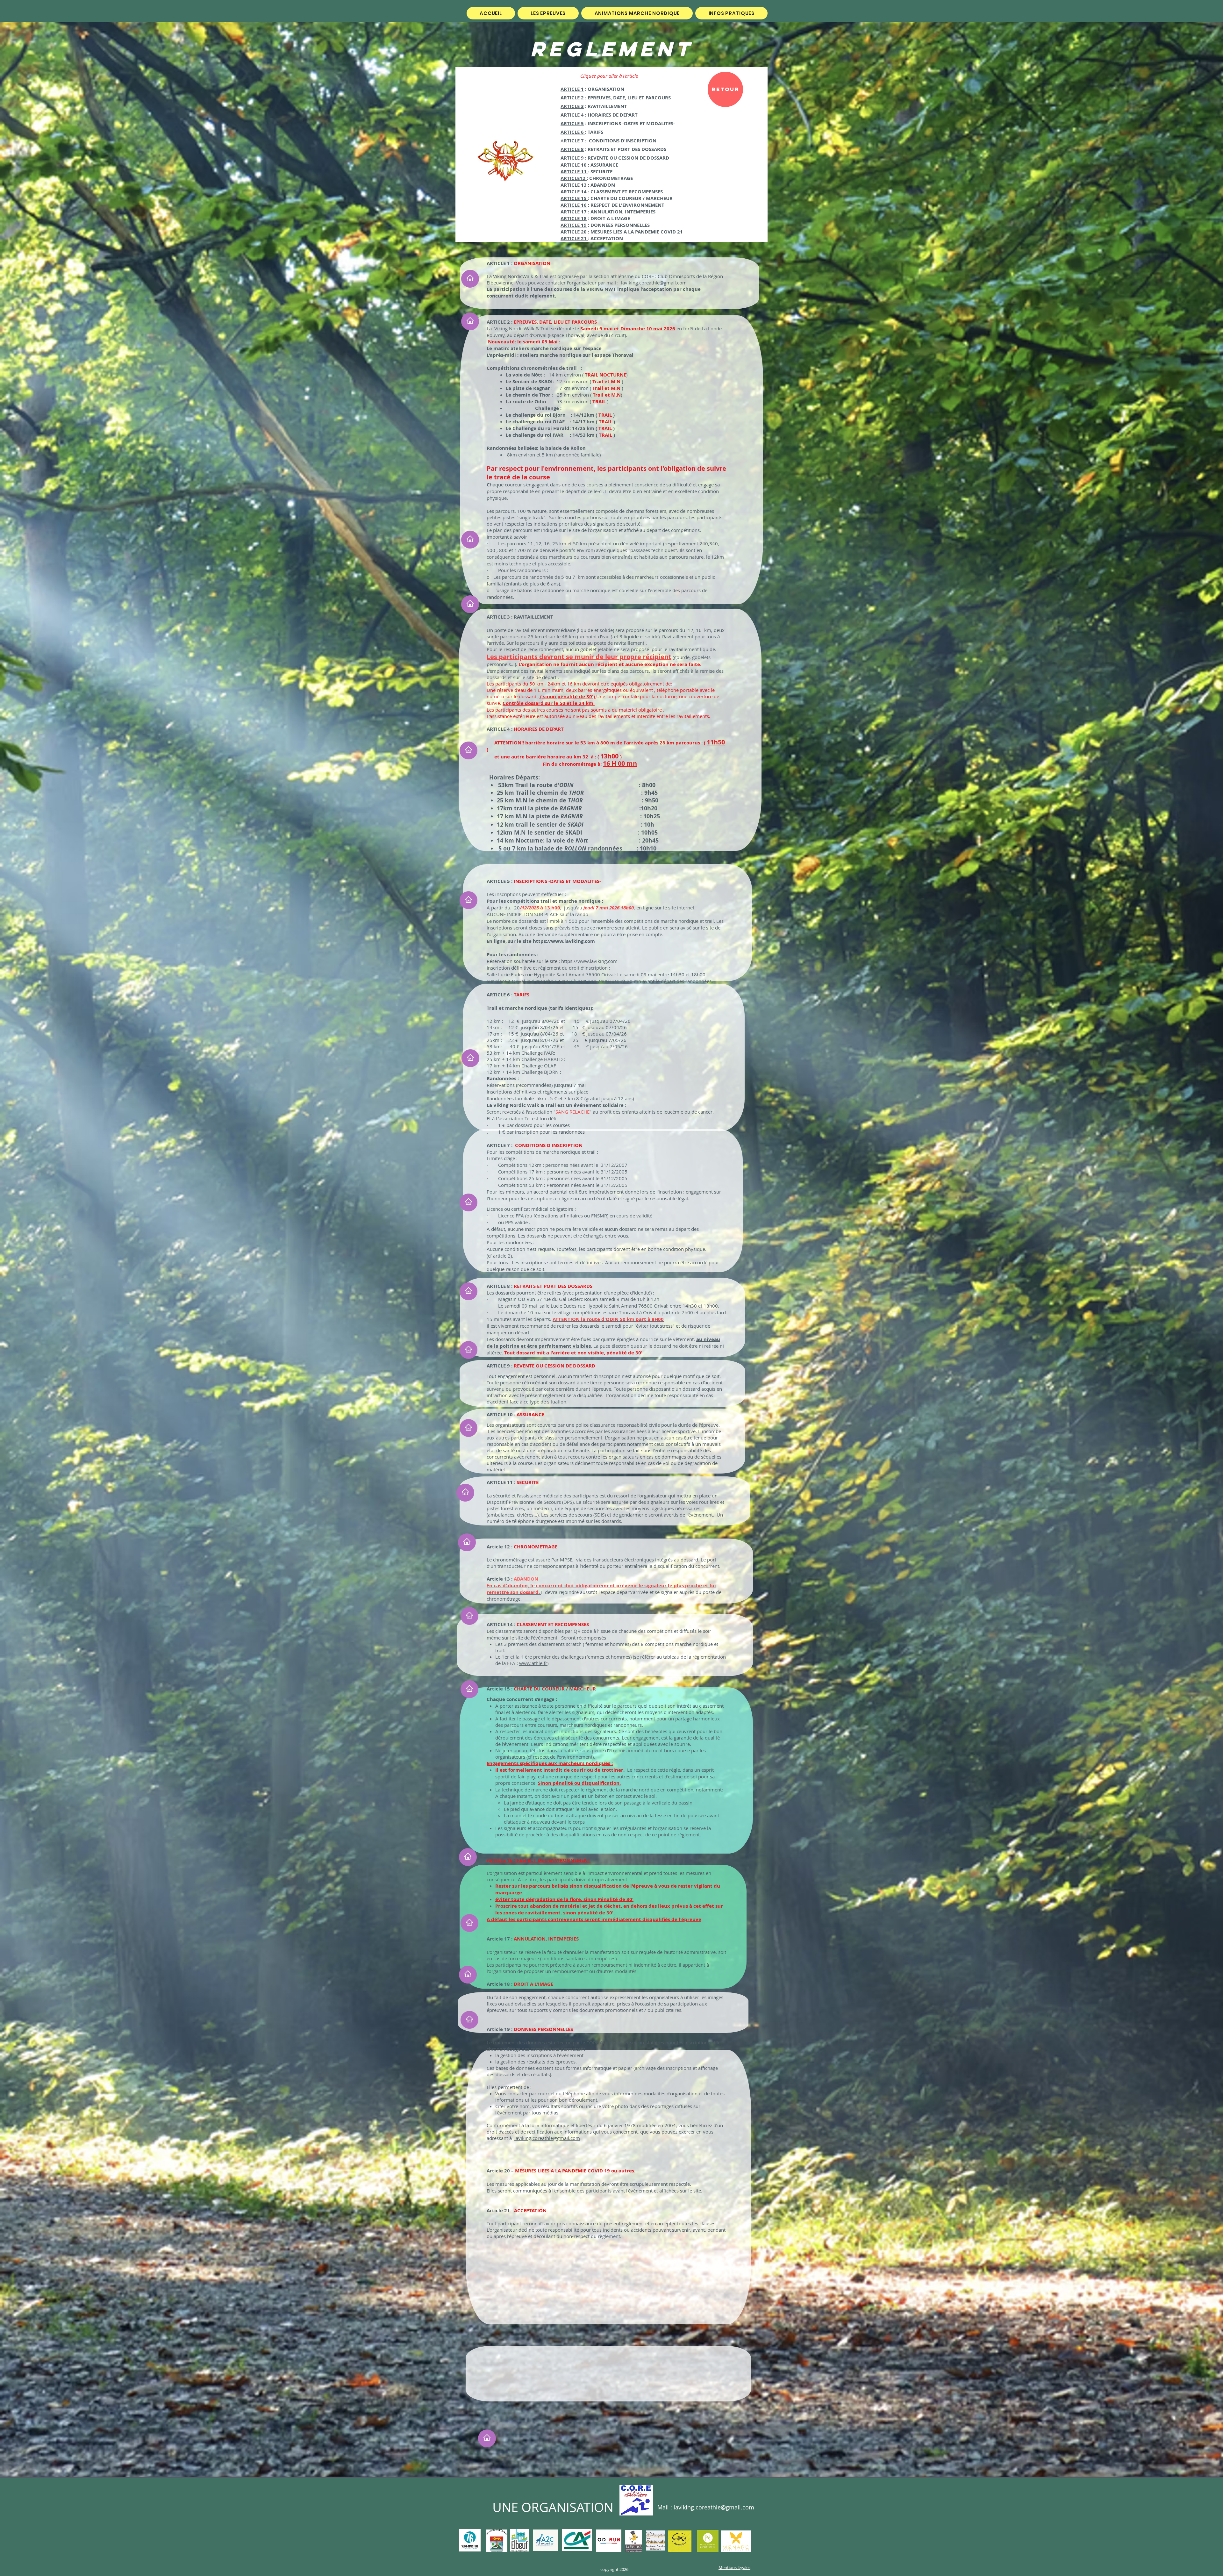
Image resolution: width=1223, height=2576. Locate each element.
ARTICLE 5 (572, 123)
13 (583, 185)
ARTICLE (570, 178)
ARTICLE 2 (572, 98)
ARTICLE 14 (574, 192)
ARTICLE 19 (574, 225)
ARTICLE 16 (574, 205)
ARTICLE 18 (574, 218)
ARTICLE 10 (574, 165)
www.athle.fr (533, 1663)
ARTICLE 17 (574, 212)
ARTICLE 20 (574, 232)
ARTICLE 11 (574, 172)
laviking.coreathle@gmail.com (654, 283)
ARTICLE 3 (572, 106)
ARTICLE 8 (572, 149)
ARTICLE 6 (573, 132)
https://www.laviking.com (564, 941)
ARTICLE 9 (573, 158)
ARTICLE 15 (574, 198)
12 (583, 178)
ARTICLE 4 (573, 115)
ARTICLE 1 (572, 89)
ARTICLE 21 (574, 238)
